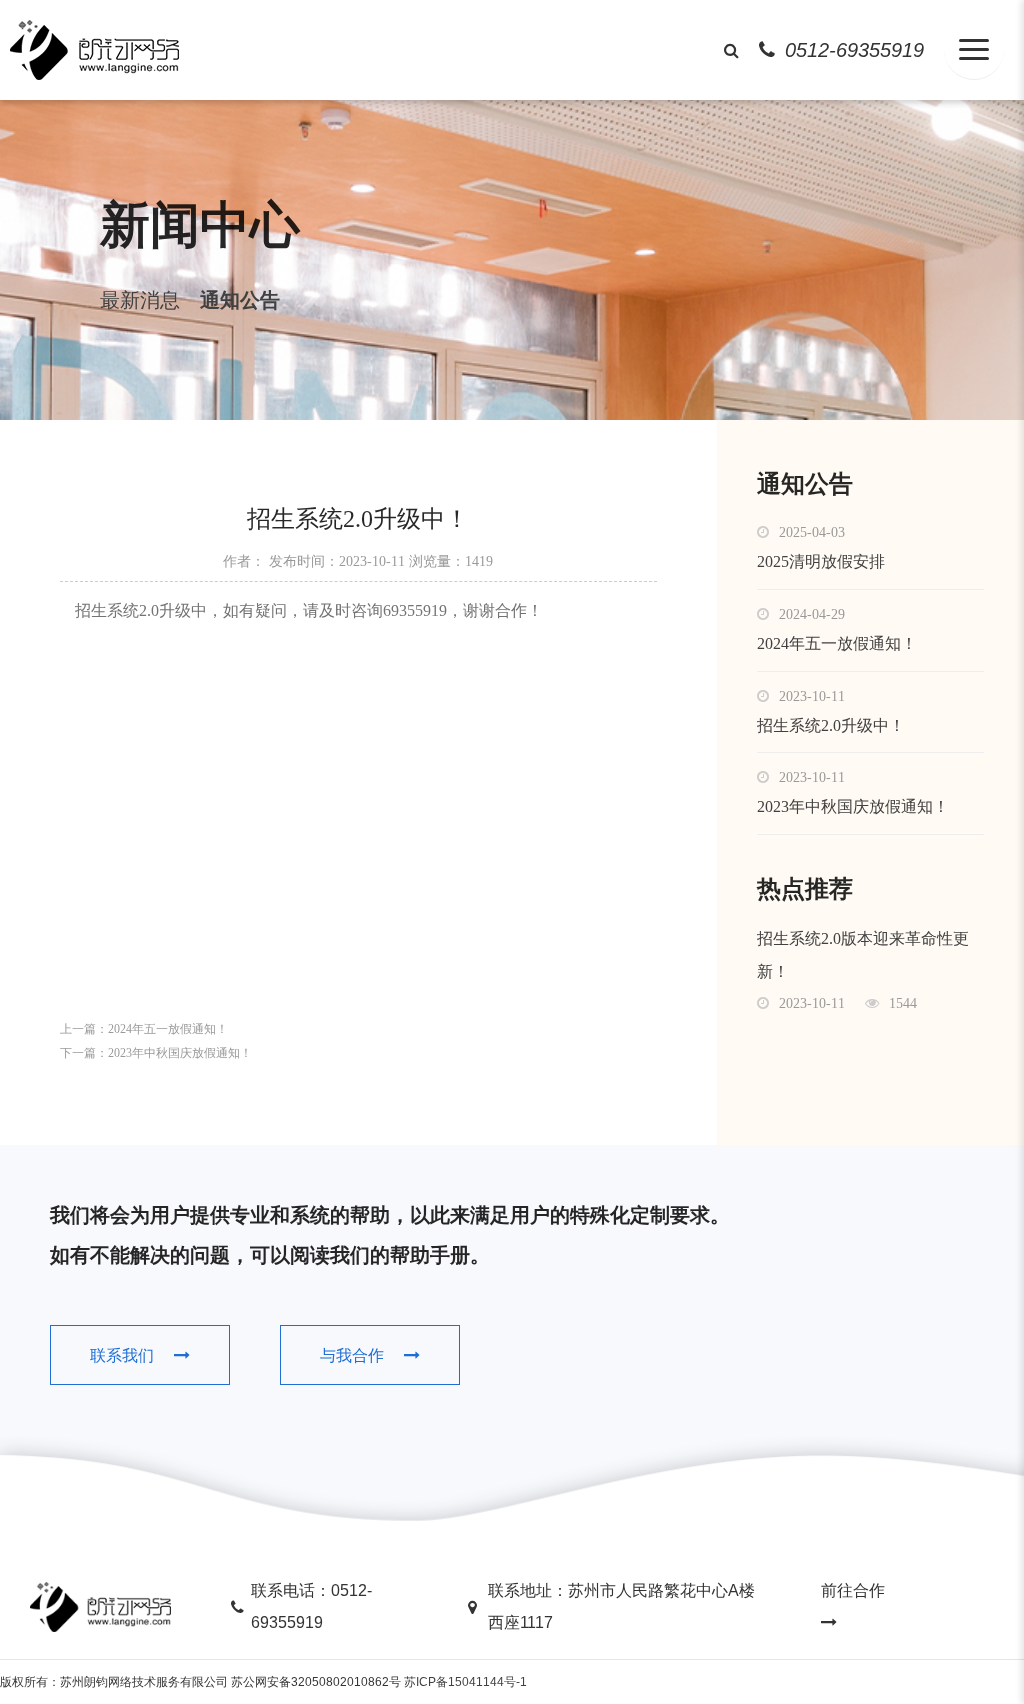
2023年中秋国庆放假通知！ (180, 1053)
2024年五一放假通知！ (168, 1029)
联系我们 (122, 1355)
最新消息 (140, 300)
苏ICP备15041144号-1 (465, 1682)
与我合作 (352, 1355)
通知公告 (240, 300)
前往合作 (853, 1590)
